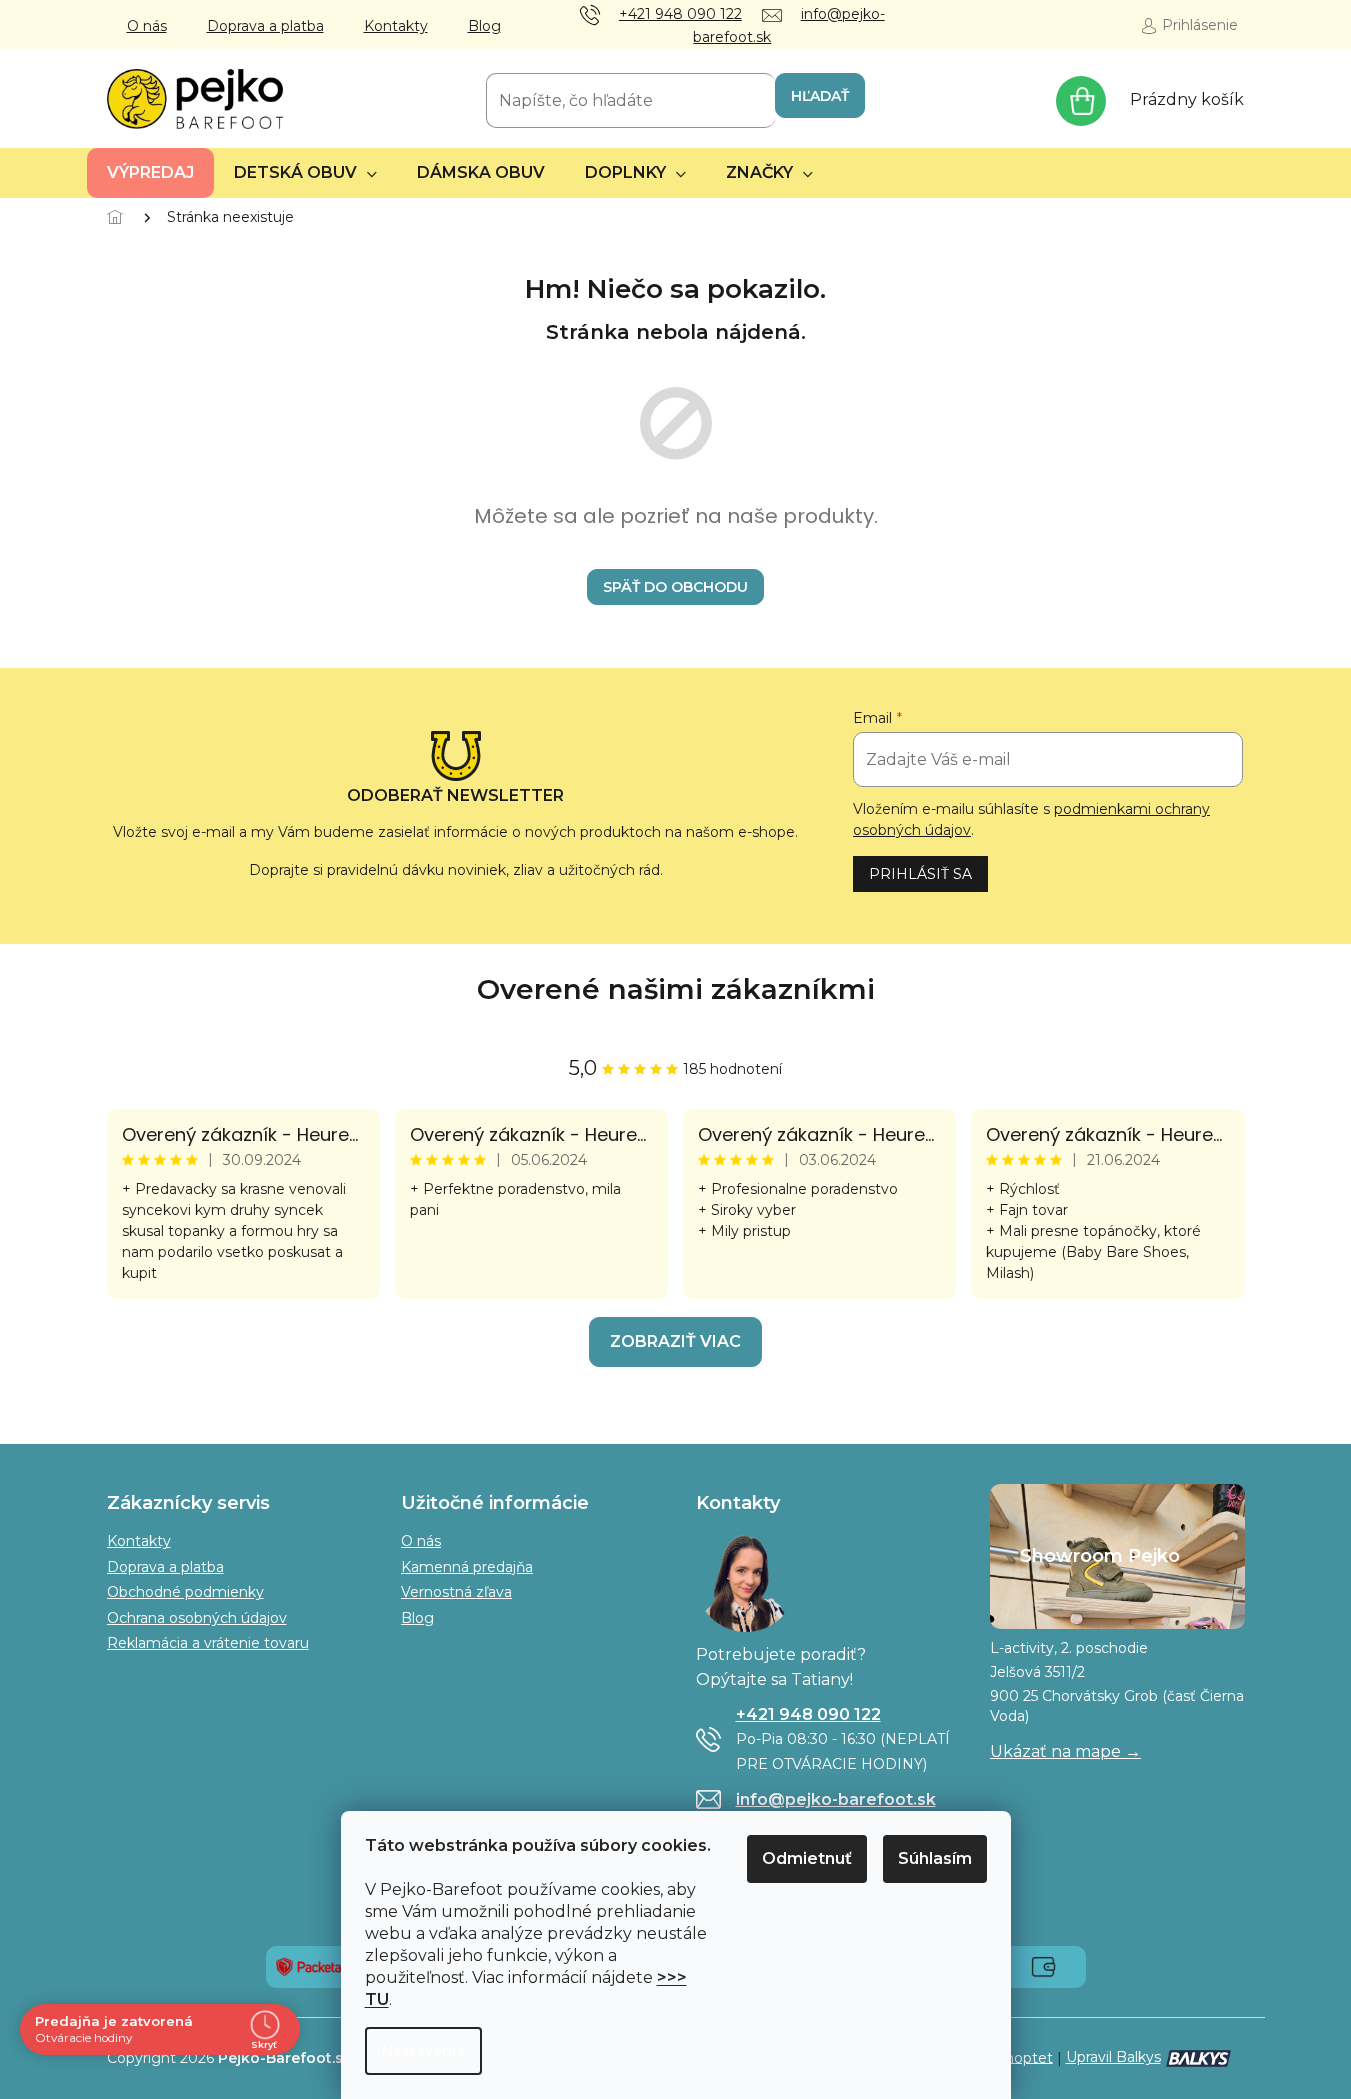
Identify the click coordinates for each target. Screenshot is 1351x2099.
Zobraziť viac (675, 1341)
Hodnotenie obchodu (676, 989)
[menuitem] (150, 173)
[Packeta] (308, 1966)
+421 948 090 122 (808, 1714)
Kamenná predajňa (467, 1567)
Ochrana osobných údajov (197, 1618)
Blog (484, 26)
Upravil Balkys (1113, 2057)
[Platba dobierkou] (1043, 1966)
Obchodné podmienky (185, 1592)
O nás (147, 26)
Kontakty (396, 26)
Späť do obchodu (675, 587)
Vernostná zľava (456, 1592)
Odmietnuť (807, 1858)
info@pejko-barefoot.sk (836, 1799)
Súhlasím (935, 1858)
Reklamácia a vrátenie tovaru (208, 1643)
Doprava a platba (265, 26)
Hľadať (820, 96)
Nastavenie (423, 2051)
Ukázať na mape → (1065, 1751)
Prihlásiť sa (920, 874)
